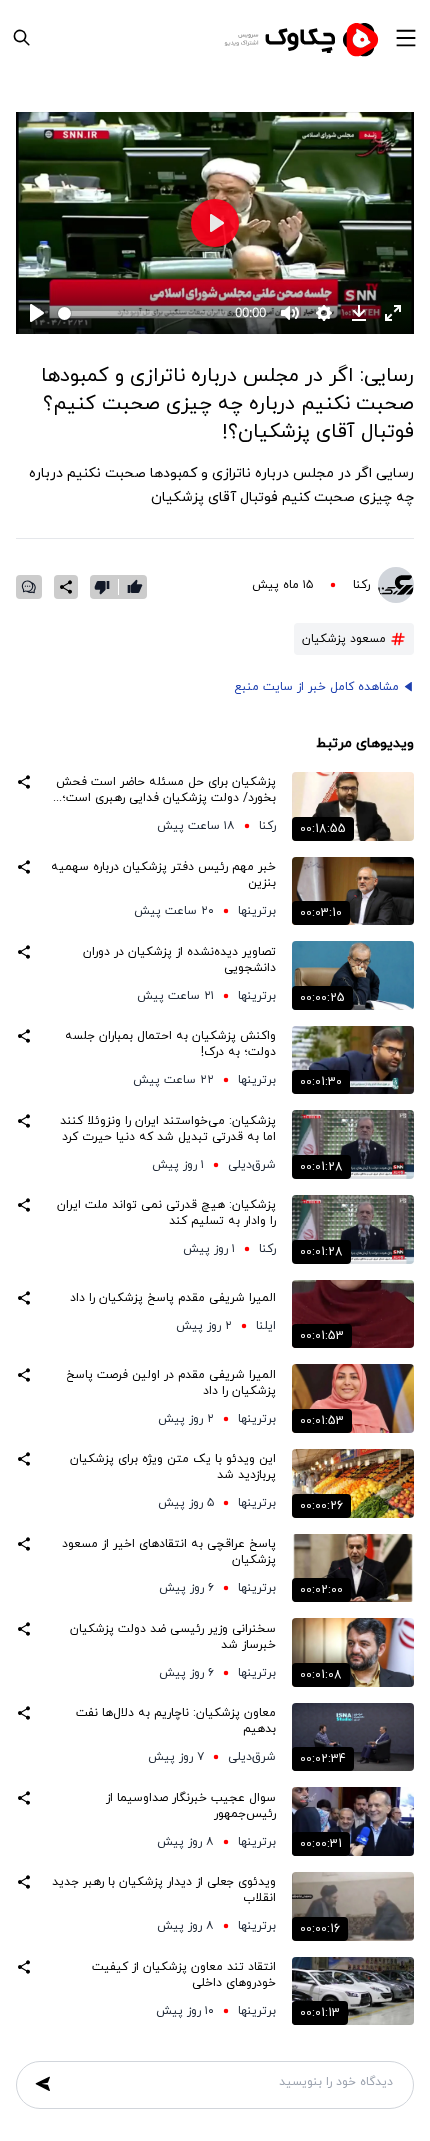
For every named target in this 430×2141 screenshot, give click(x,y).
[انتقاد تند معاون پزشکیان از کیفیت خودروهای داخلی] (353, 1991)
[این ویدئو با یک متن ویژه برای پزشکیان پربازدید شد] (353, 1483)
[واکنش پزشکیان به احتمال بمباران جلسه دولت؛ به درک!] (353, 1060)
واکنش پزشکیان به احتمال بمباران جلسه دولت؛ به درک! (170, 1044)
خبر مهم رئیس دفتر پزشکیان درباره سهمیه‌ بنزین (163, 875)
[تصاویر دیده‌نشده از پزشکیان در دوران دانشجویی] (353, 975)
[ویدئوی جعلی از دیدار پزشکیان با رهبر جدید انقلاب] (353, 1906)
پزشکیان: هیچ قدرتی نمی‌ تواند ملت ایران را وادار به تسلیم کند (166, 1213)
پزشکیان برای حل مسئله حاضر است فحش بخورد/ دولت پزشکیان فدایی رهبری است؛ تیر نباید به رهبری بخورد (166, 790)
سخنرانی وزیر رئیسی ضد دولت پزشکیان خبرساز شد (173, 1637)
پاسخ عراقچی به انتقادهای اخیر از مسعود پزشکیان (169, 1552)
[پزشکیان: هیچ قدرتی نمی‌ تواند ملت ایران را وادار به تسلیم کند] (353, 1229)
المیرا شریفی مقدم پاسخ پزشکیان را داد (173, 1298)
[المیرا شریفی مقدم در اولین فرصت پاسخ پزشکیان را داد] (353, 1398)
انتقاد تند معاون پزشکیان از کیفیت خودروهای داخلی (184, 1975)
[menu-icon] (406, 38)
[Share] (66, 587)
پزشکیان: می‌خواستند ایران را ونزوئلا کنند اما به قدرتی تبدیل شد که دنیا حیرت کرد (168, 1129)
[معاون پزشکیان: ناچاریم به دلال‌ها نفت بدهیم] (353, 1737)
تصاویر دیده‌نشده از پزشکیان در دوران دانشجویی (179, 960)
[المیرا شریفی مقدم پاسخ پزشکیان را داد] (353, 1314)
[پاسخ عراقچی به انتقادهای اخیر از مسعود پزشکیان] (353, 1568)
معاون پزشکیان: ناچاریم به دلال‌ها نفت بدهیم (176, 1721)
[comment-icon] (29, 587)
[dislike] (106, 587)
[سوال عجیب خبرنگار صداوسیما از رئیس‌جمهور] (353, 1821)
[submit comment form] (43, 2084)
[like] (135, 587)
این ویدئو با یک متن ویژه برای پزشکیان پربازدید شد (173, 1467)
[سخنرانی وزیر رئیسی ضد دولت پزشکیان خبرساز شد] (353, 1652)
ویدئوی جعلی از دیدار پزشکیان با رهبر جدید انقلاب (164, 1890)
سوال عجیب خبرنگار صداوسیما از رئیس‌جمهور (191, 1806)
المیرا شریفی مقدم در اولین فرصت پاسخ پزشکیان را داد (171, 1383)
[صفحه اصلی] (304, 38)
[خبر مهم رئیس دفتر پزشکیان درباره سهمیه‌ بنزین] (353, 891)
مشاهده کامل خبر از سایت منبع (316, 687)
